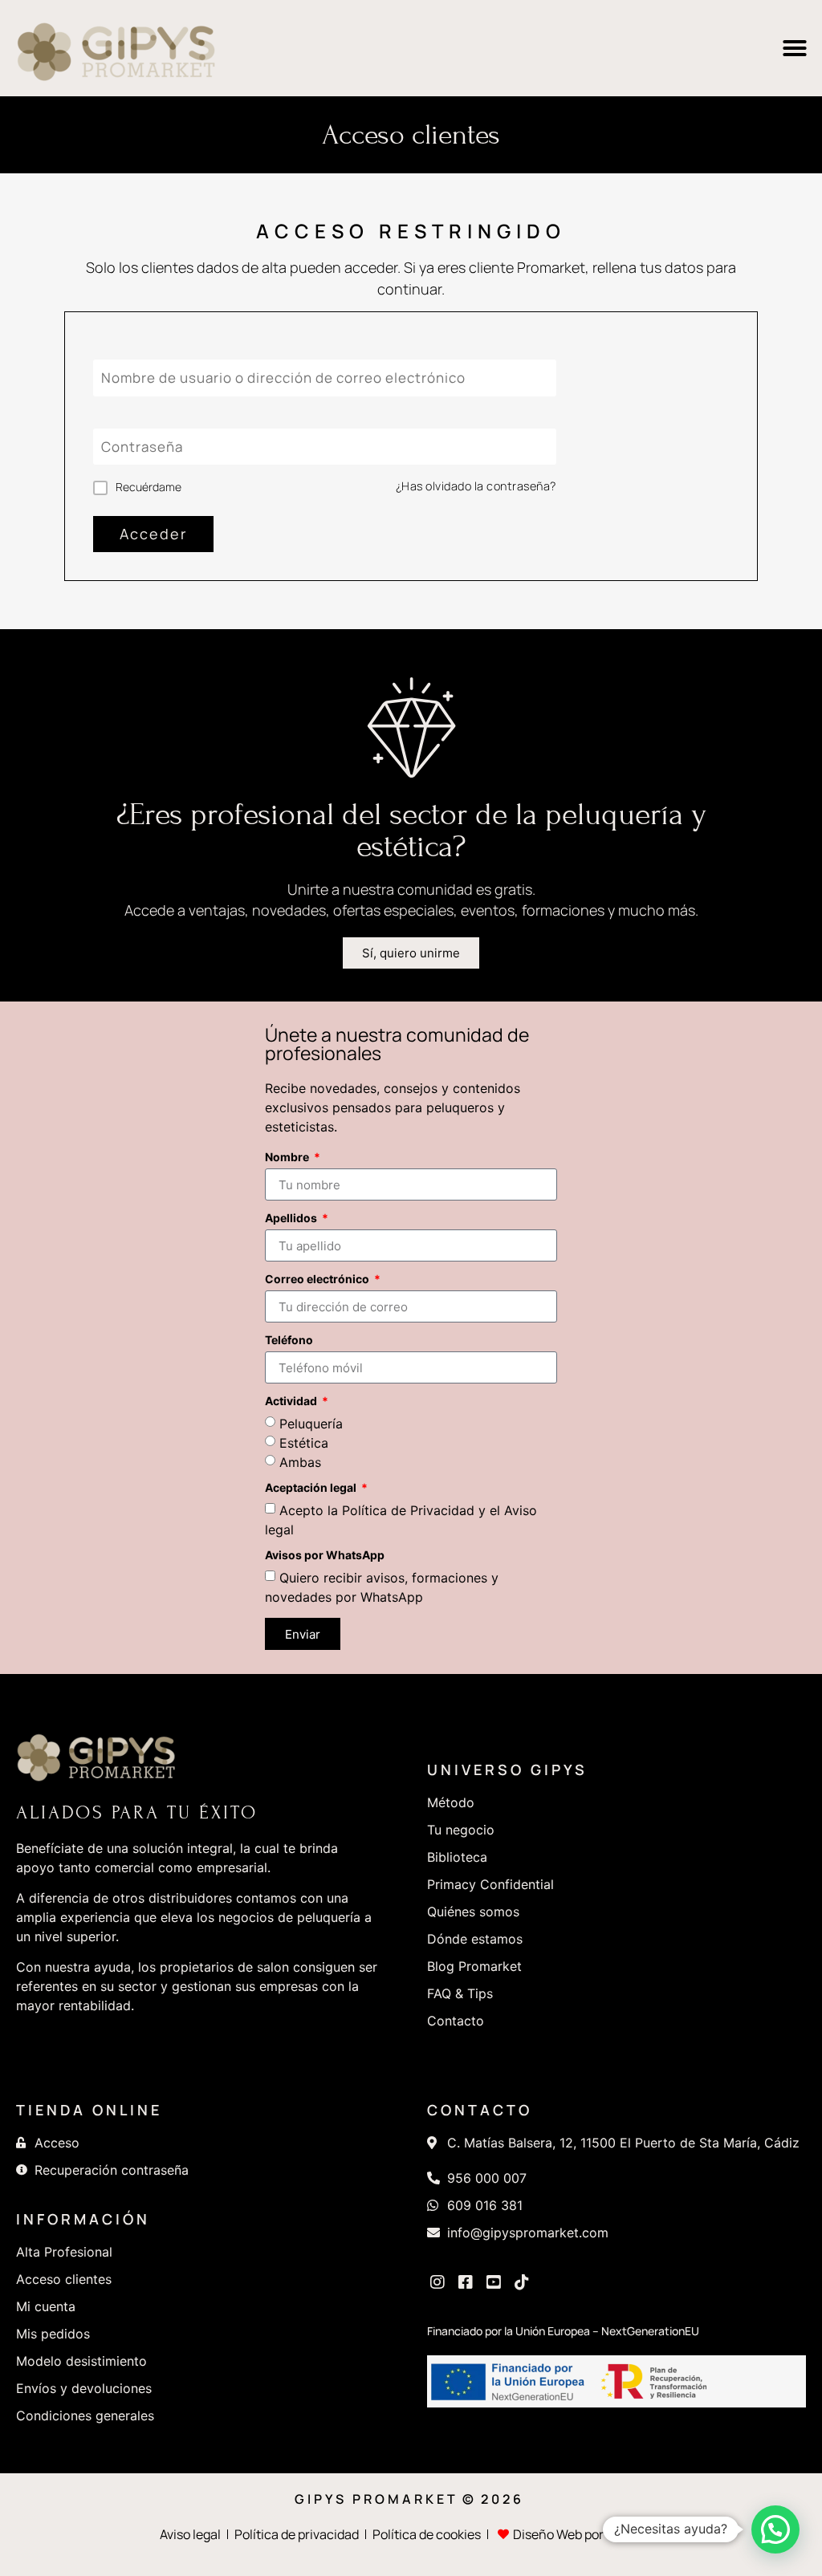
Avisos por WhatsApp (325, 1556)
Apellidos (292, 1219)
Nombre (288, 1158)
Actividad (292, 1402)
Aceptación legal (312, 1488)
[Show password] (543, 447)
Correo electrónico (318, 1280)
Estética (304, 1443)
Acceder (153, 534)
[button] (795, 48)
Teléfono (289, 1341)
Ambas (300, 1462)
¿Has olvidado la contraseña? (476, 486)
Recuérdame (149, 487)
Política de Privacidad (408, 1510)
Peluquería (311, 1424)
